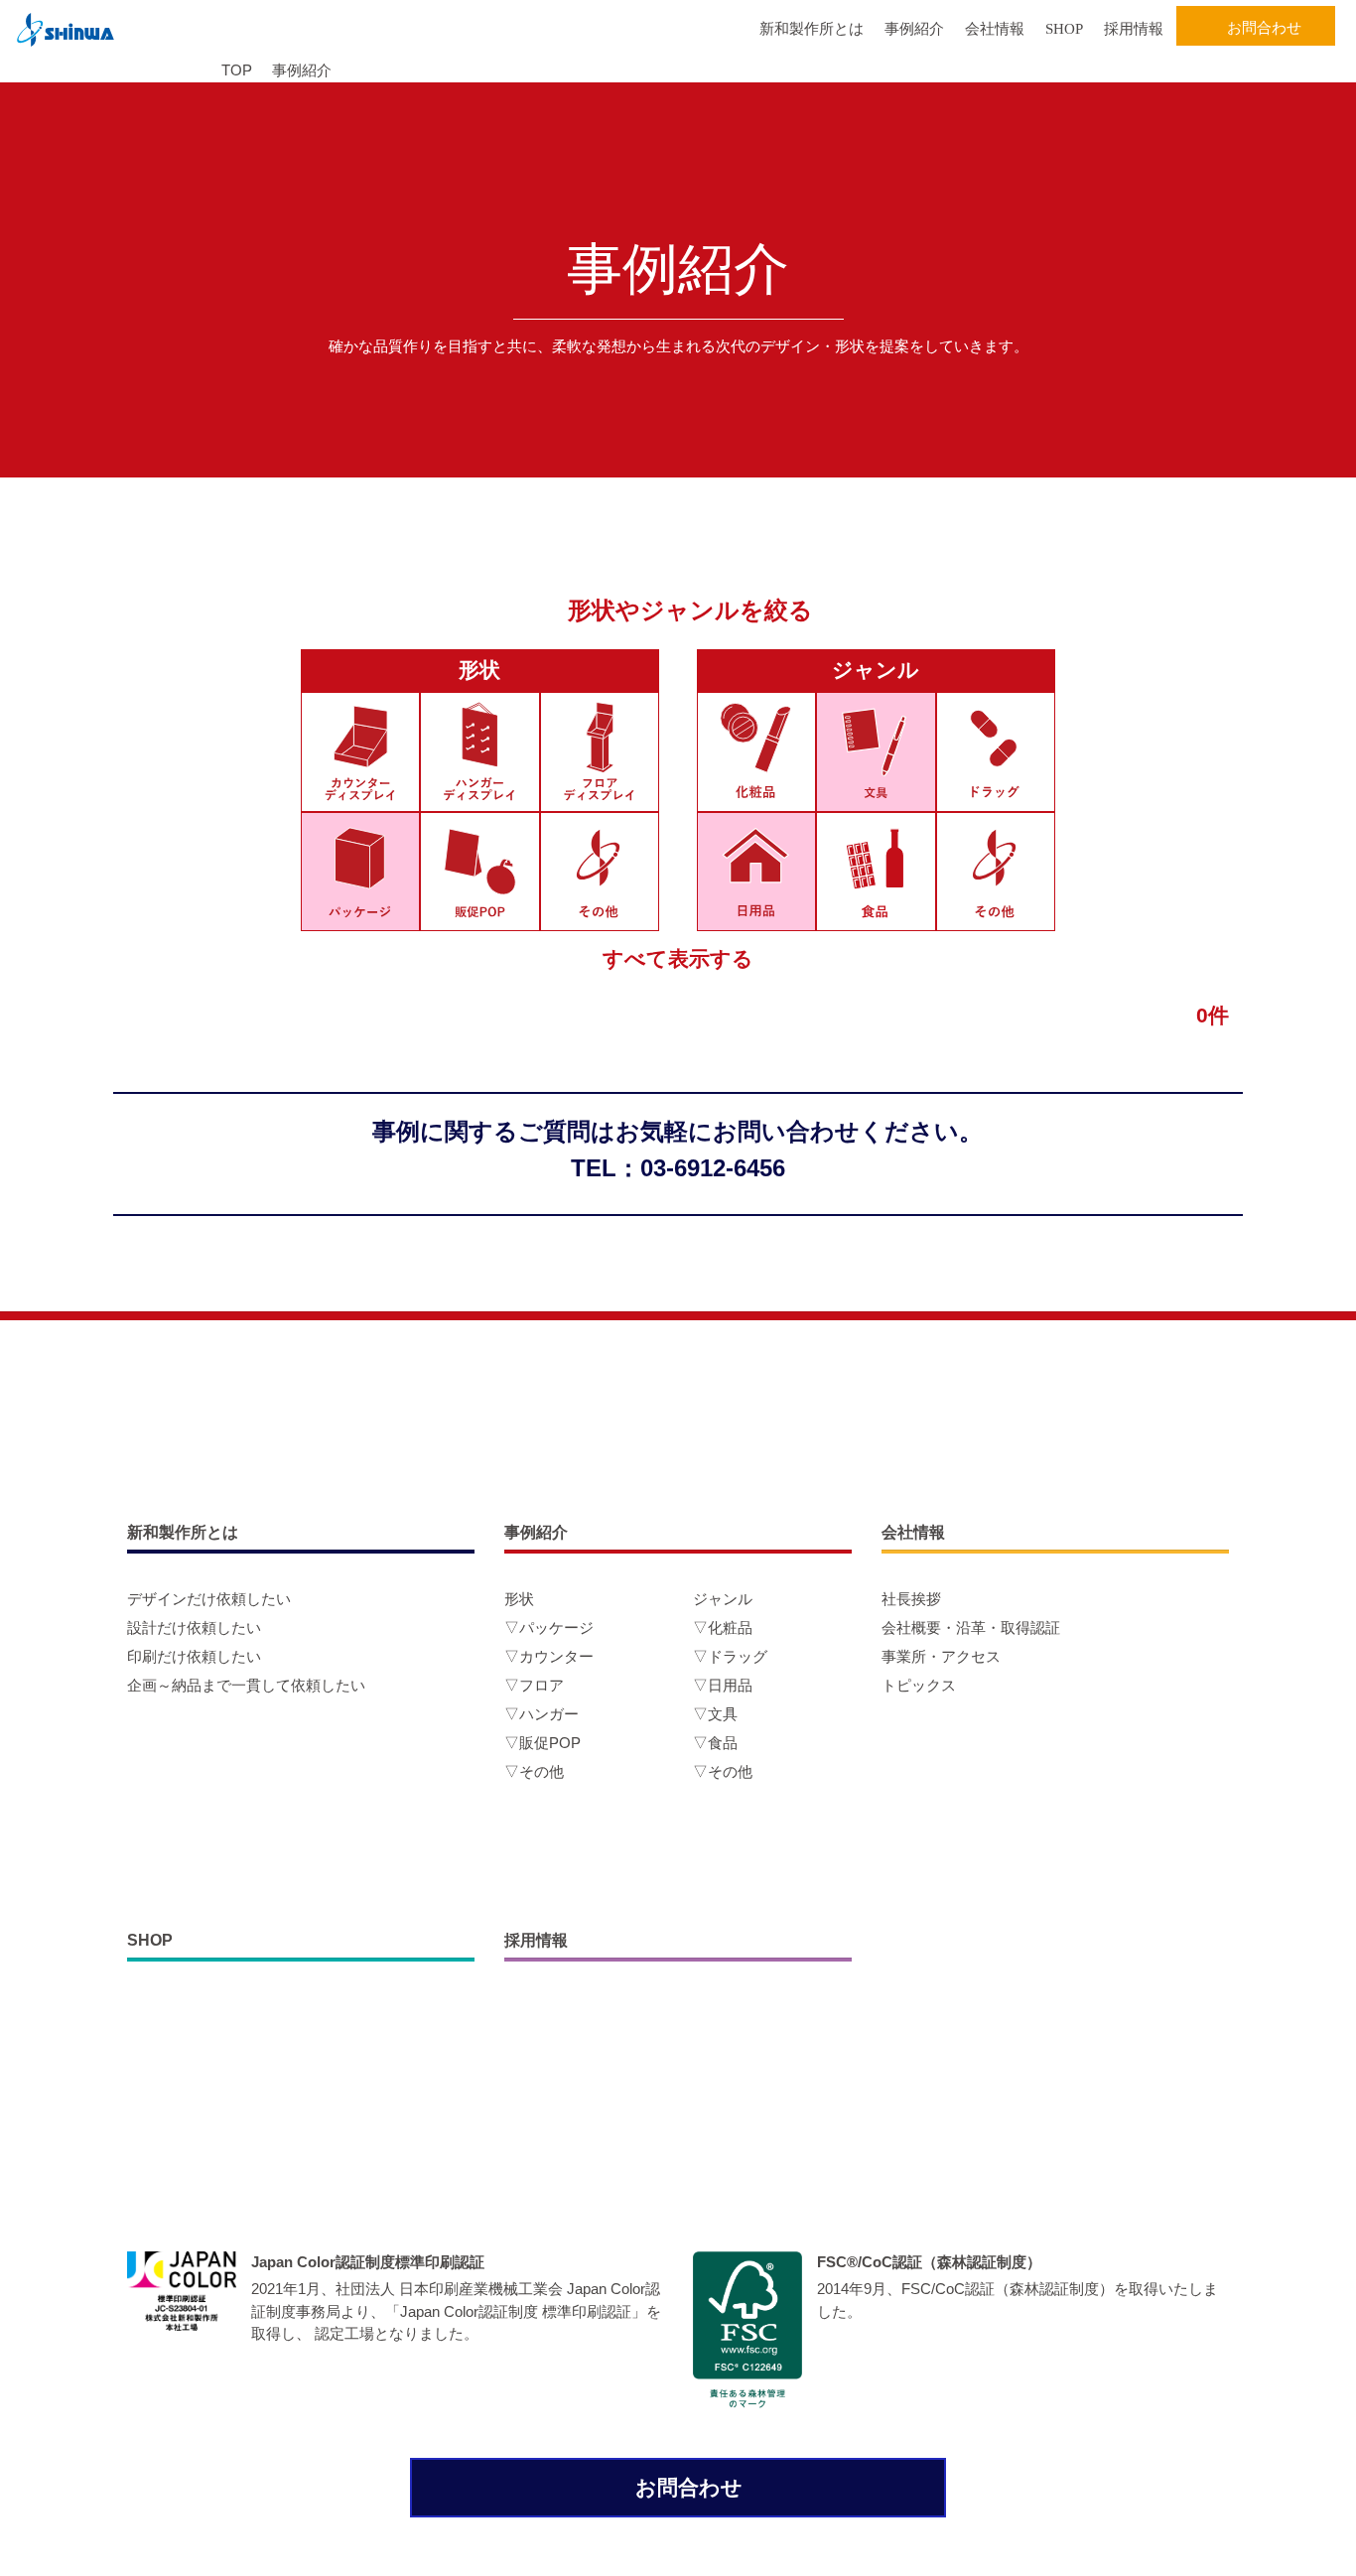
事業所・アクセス (941, 1656)
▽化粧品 (723, 1627)
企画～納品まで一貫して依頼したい (246, 1685)
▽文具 (715, 1714)
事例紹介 (914, 29)
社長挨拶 (911, 1599)
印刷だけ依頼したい (194, 1656)
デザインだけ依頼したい (209, 1599)
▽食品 (715, 1743)
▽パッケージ (549, 1627)
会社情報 (995, 29)
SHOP (1064, 29)
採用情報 (1134, 29)
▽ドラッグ (730, 1656)
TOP (237, 70)
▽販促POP (542, 1743)
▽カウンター (549, 1656)
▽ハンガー (542, 1714)
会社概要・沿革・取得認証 (971, 1627)
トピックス (919, 1685)
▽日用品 (723, 1685)
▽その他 (534, 1771)
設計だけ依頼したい (194, 1627)
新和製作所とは (812, 29)
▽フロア (534, 1685)
